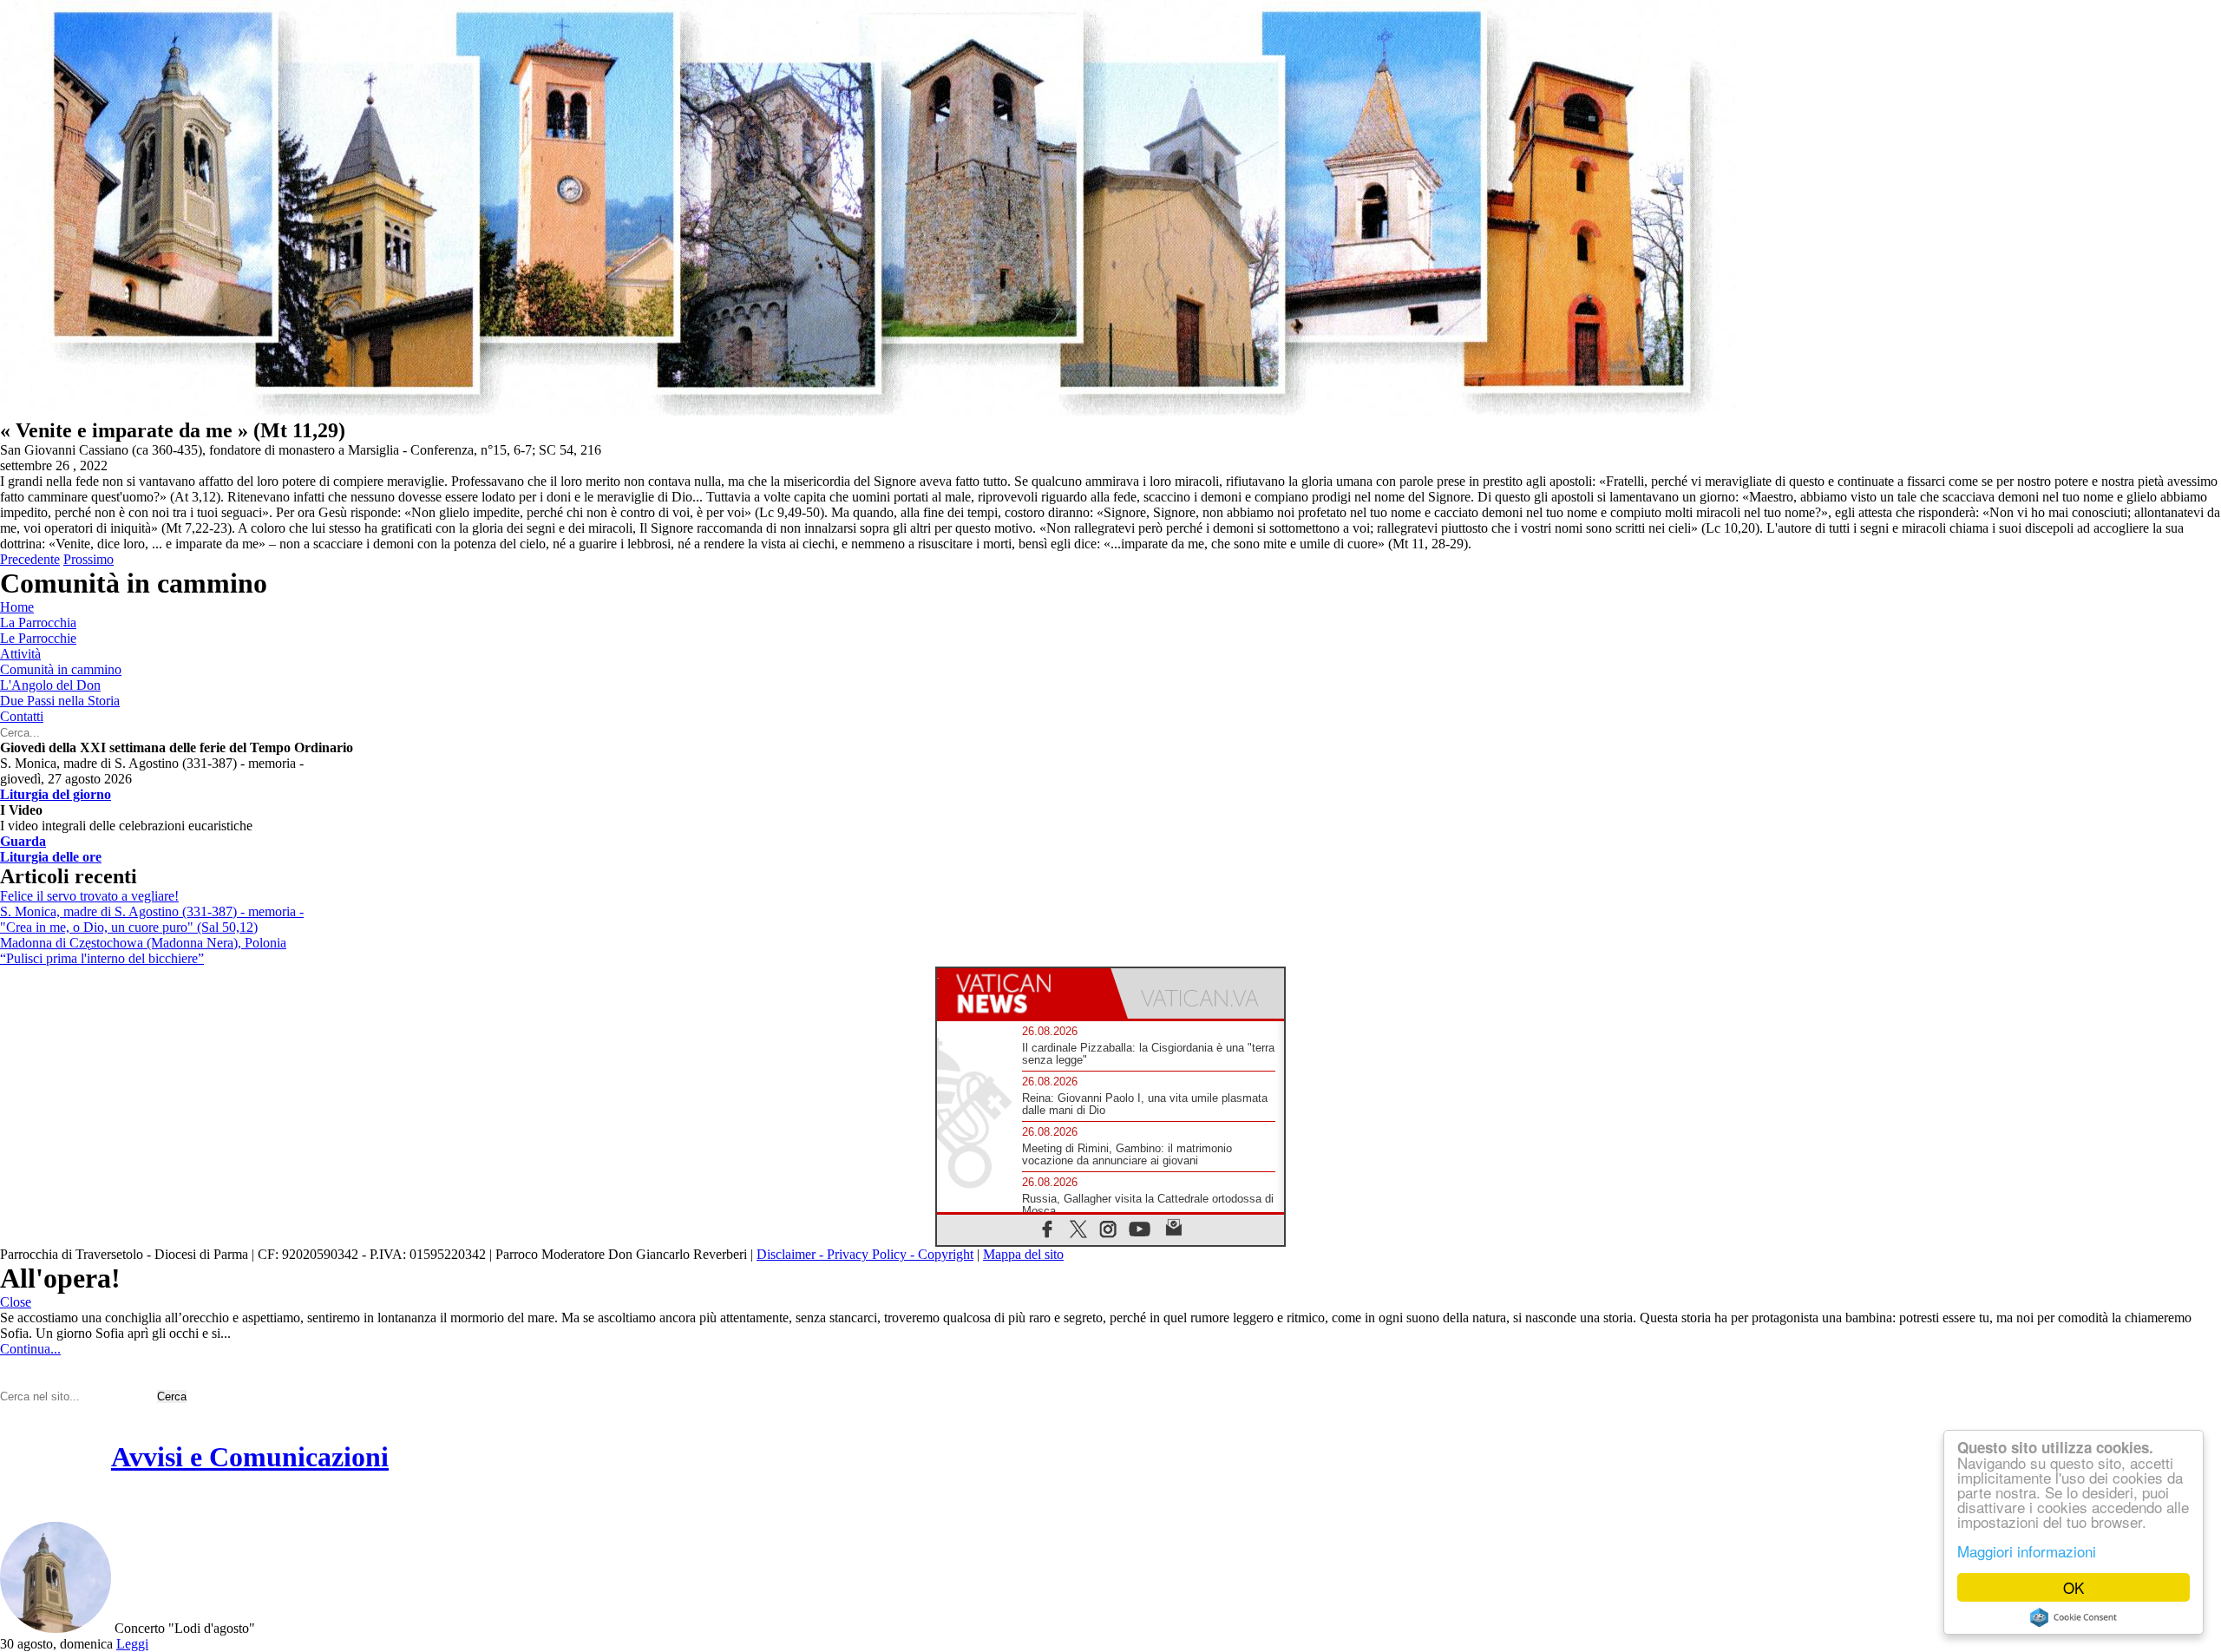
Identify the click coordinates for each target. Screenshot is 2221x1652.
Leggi (132, 1644)
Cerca (172, 1396)
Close (16, 1302)
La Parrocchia (38, 623)
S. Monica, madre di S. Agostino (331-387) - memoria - (152, 911)
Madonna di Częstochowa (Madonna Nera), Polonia (143, 943)
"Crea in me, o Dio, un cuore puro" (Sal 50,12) (129, 927)
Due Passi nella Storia (60, 701)
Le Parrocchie (38, 638)
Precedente (30, 559)
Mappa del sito (1023, 1254)
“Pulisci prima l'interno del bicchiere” (102, 958)
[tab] (1024, 993)
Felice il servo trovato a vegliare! (89, 896)
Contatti (22, 716)
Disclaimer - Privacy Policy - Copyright (865, 1254)
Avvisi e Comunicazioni (250, 1457)
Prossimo (88, 559)
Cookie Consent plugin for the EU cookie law (2074, 1617)
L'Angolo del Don (50, 685)
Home (17, 607)
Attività (20, 654)
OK (2074, 1587)
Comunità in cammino (61, 669)
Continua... (30, 1349)
